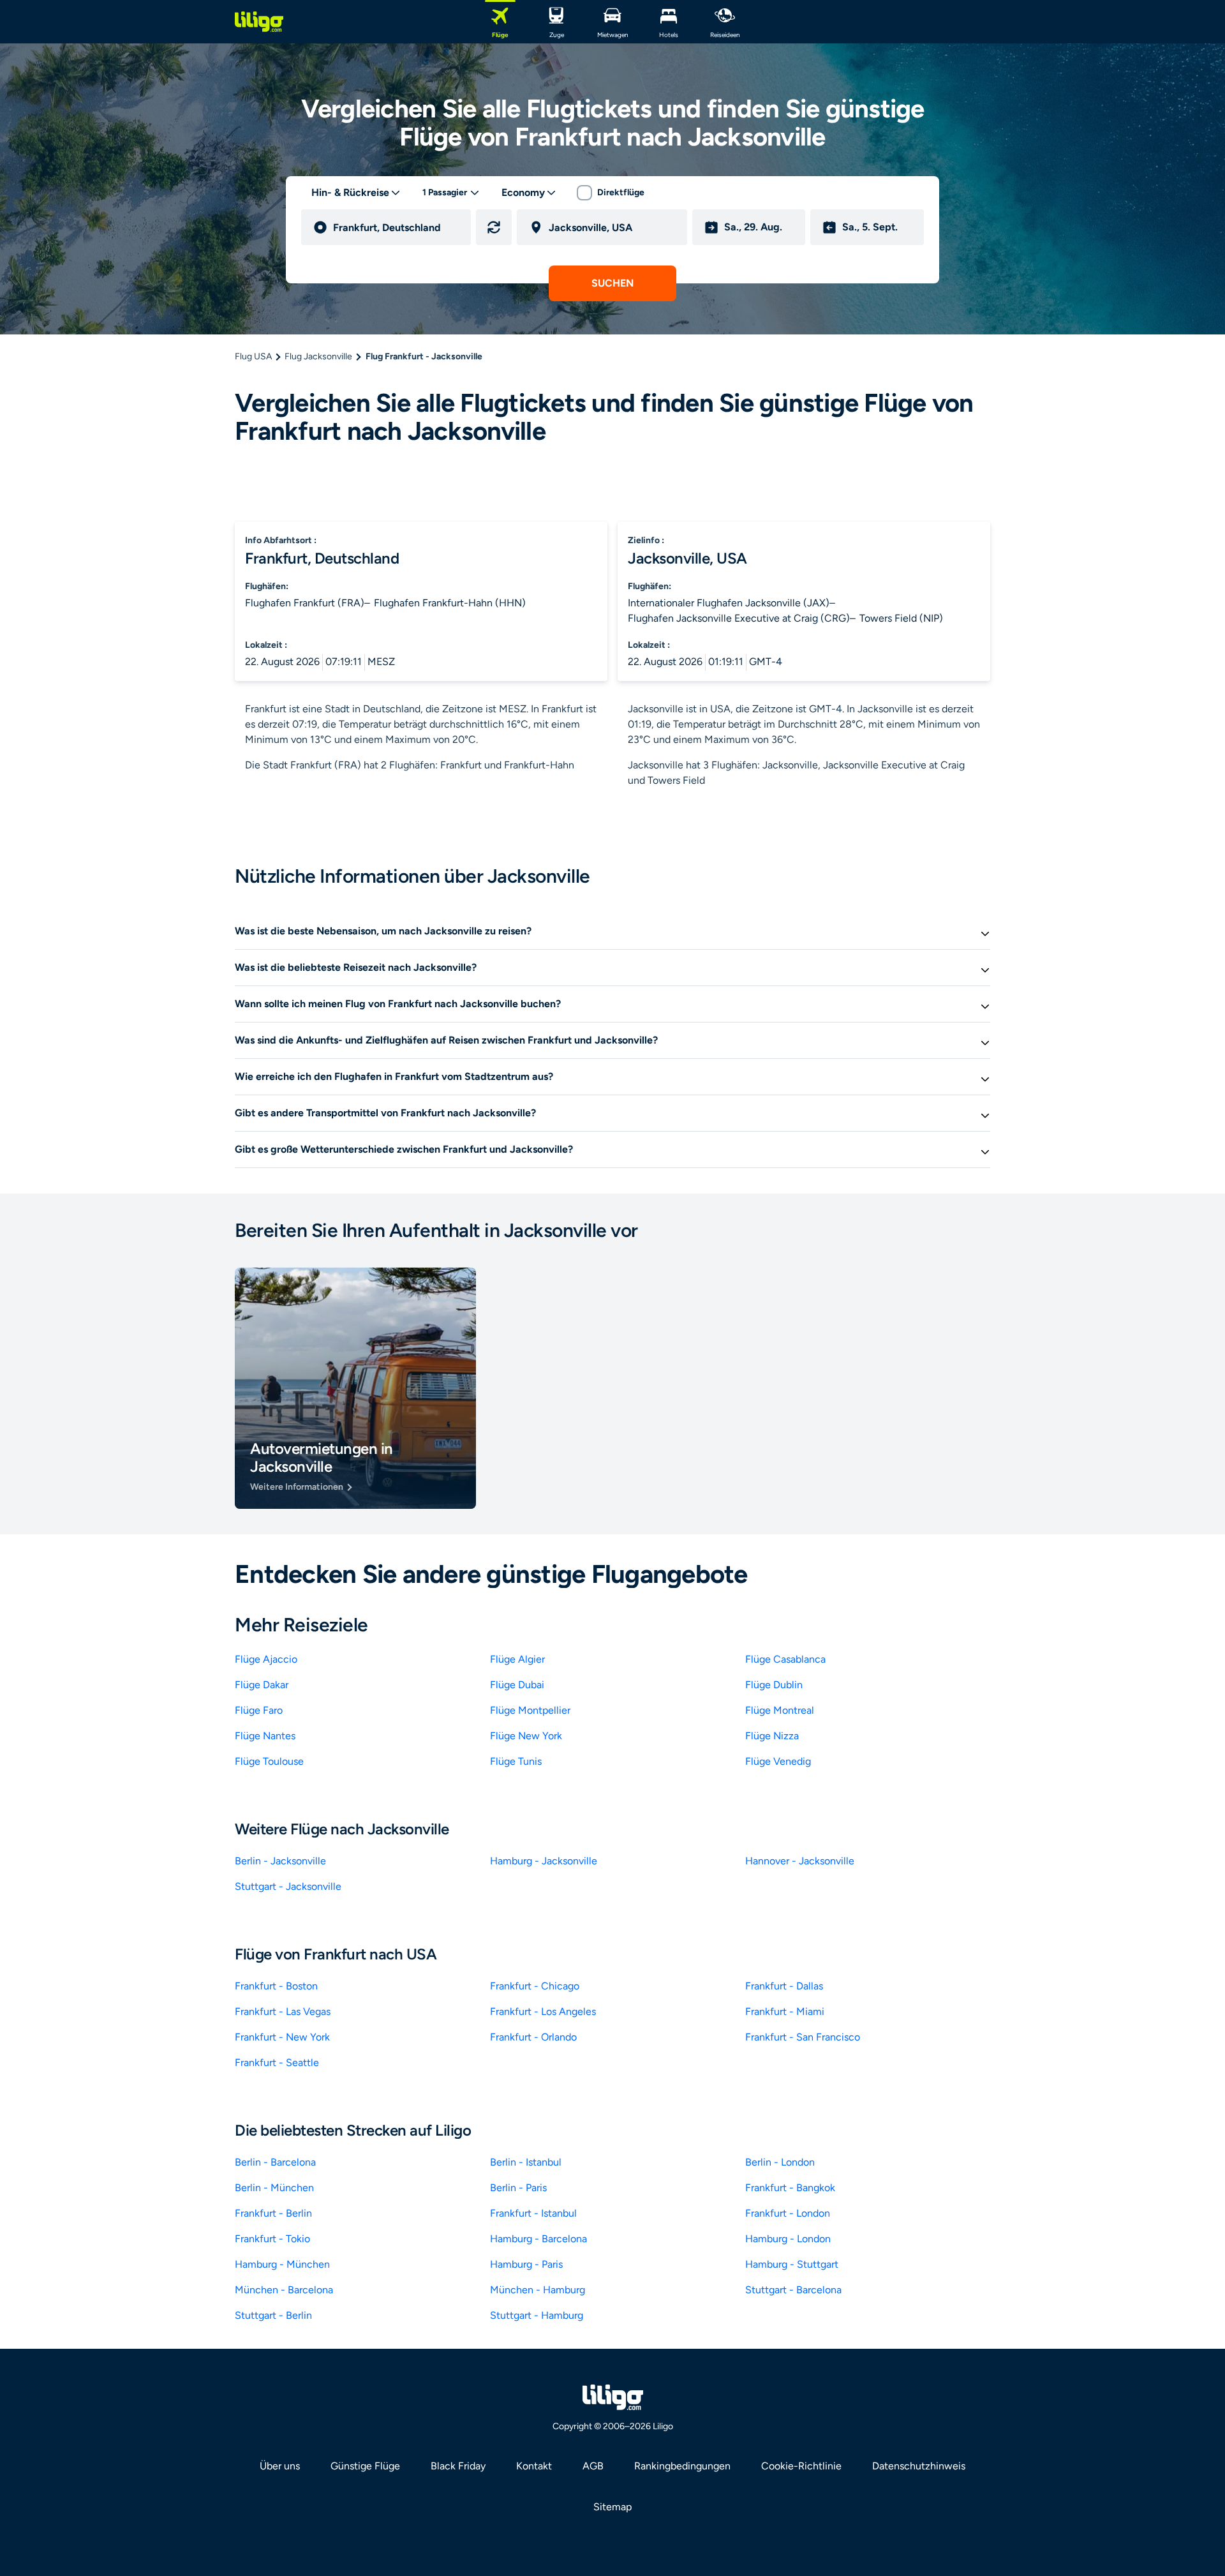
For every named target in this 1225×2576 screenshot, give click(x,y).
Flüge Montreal (780, 1710)
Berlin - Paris (518, 2188)
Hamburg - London (788, 2239)
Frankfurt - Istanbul (533, 2213)
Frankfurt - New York (282, 2037)
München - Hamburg (538, 2290)
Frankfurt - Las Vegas (283, 2011)
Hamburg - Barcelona (538, 2239)
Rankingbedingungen (682, 2466)
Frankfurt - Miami (785, 2011)
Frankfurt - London (788, 2213)
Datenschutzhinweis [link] (919, 2466)
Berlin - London (780, 2162)
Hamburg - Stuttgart (792, 2264)
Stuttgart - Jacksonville (288, 1886)
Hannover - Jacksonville (800, 1861)
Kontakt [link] (534, 2466)
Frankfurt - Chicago (535, 1986)
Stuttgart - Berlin (273, 2315)
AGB (593, 2466)
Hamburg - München (282, 2264)
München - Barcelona (284, 2290)
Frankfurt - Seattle (277, 2063)
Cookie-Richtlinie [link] (801, 2466)
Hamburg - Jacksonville (544, 1861)
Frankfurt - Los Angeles (543, 2011)
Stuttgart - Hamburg (537, 2315)
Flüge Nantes (265, 1736)
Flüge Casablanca (785, 1659)
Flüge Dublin (774, 1685)
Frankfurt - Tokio (272, 2239)
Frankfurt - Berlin (273, 2213)
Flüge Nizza (772, 1736)
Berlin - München (274, 2188)
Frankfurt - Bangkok (790, 2188)
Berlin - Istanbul (526, 2162)
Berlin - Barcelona (275, 2162)
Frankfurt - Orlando (533, 2037)
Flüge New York (526, 1736)
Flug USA (253, 356)
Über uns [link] (280, 2466)
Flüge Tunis (516, 1761)
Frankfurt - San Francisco (803, 2037)
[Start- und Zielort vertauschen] (494, 227)
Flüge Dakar (262, 1685)
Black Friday (458, 2466)
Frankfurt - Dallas (784, 1986)
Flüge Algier (517, 1659)
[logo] (259, 22)
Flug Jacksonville (318, 356)
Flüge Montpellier (530, 1710)
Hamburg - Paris (526, 2264)
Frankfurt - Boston (276, 1986)
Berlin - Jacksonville (280, 1861)
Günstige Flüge (365, 2466)
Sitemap (612, 2507)
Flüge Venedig (778, 1761)
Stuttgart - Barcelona (793, 2290)
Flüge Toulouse (269, 1761)
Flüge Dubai (517, 1685)
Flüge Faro (259, 1710)
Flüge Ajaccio (266, 1659)
